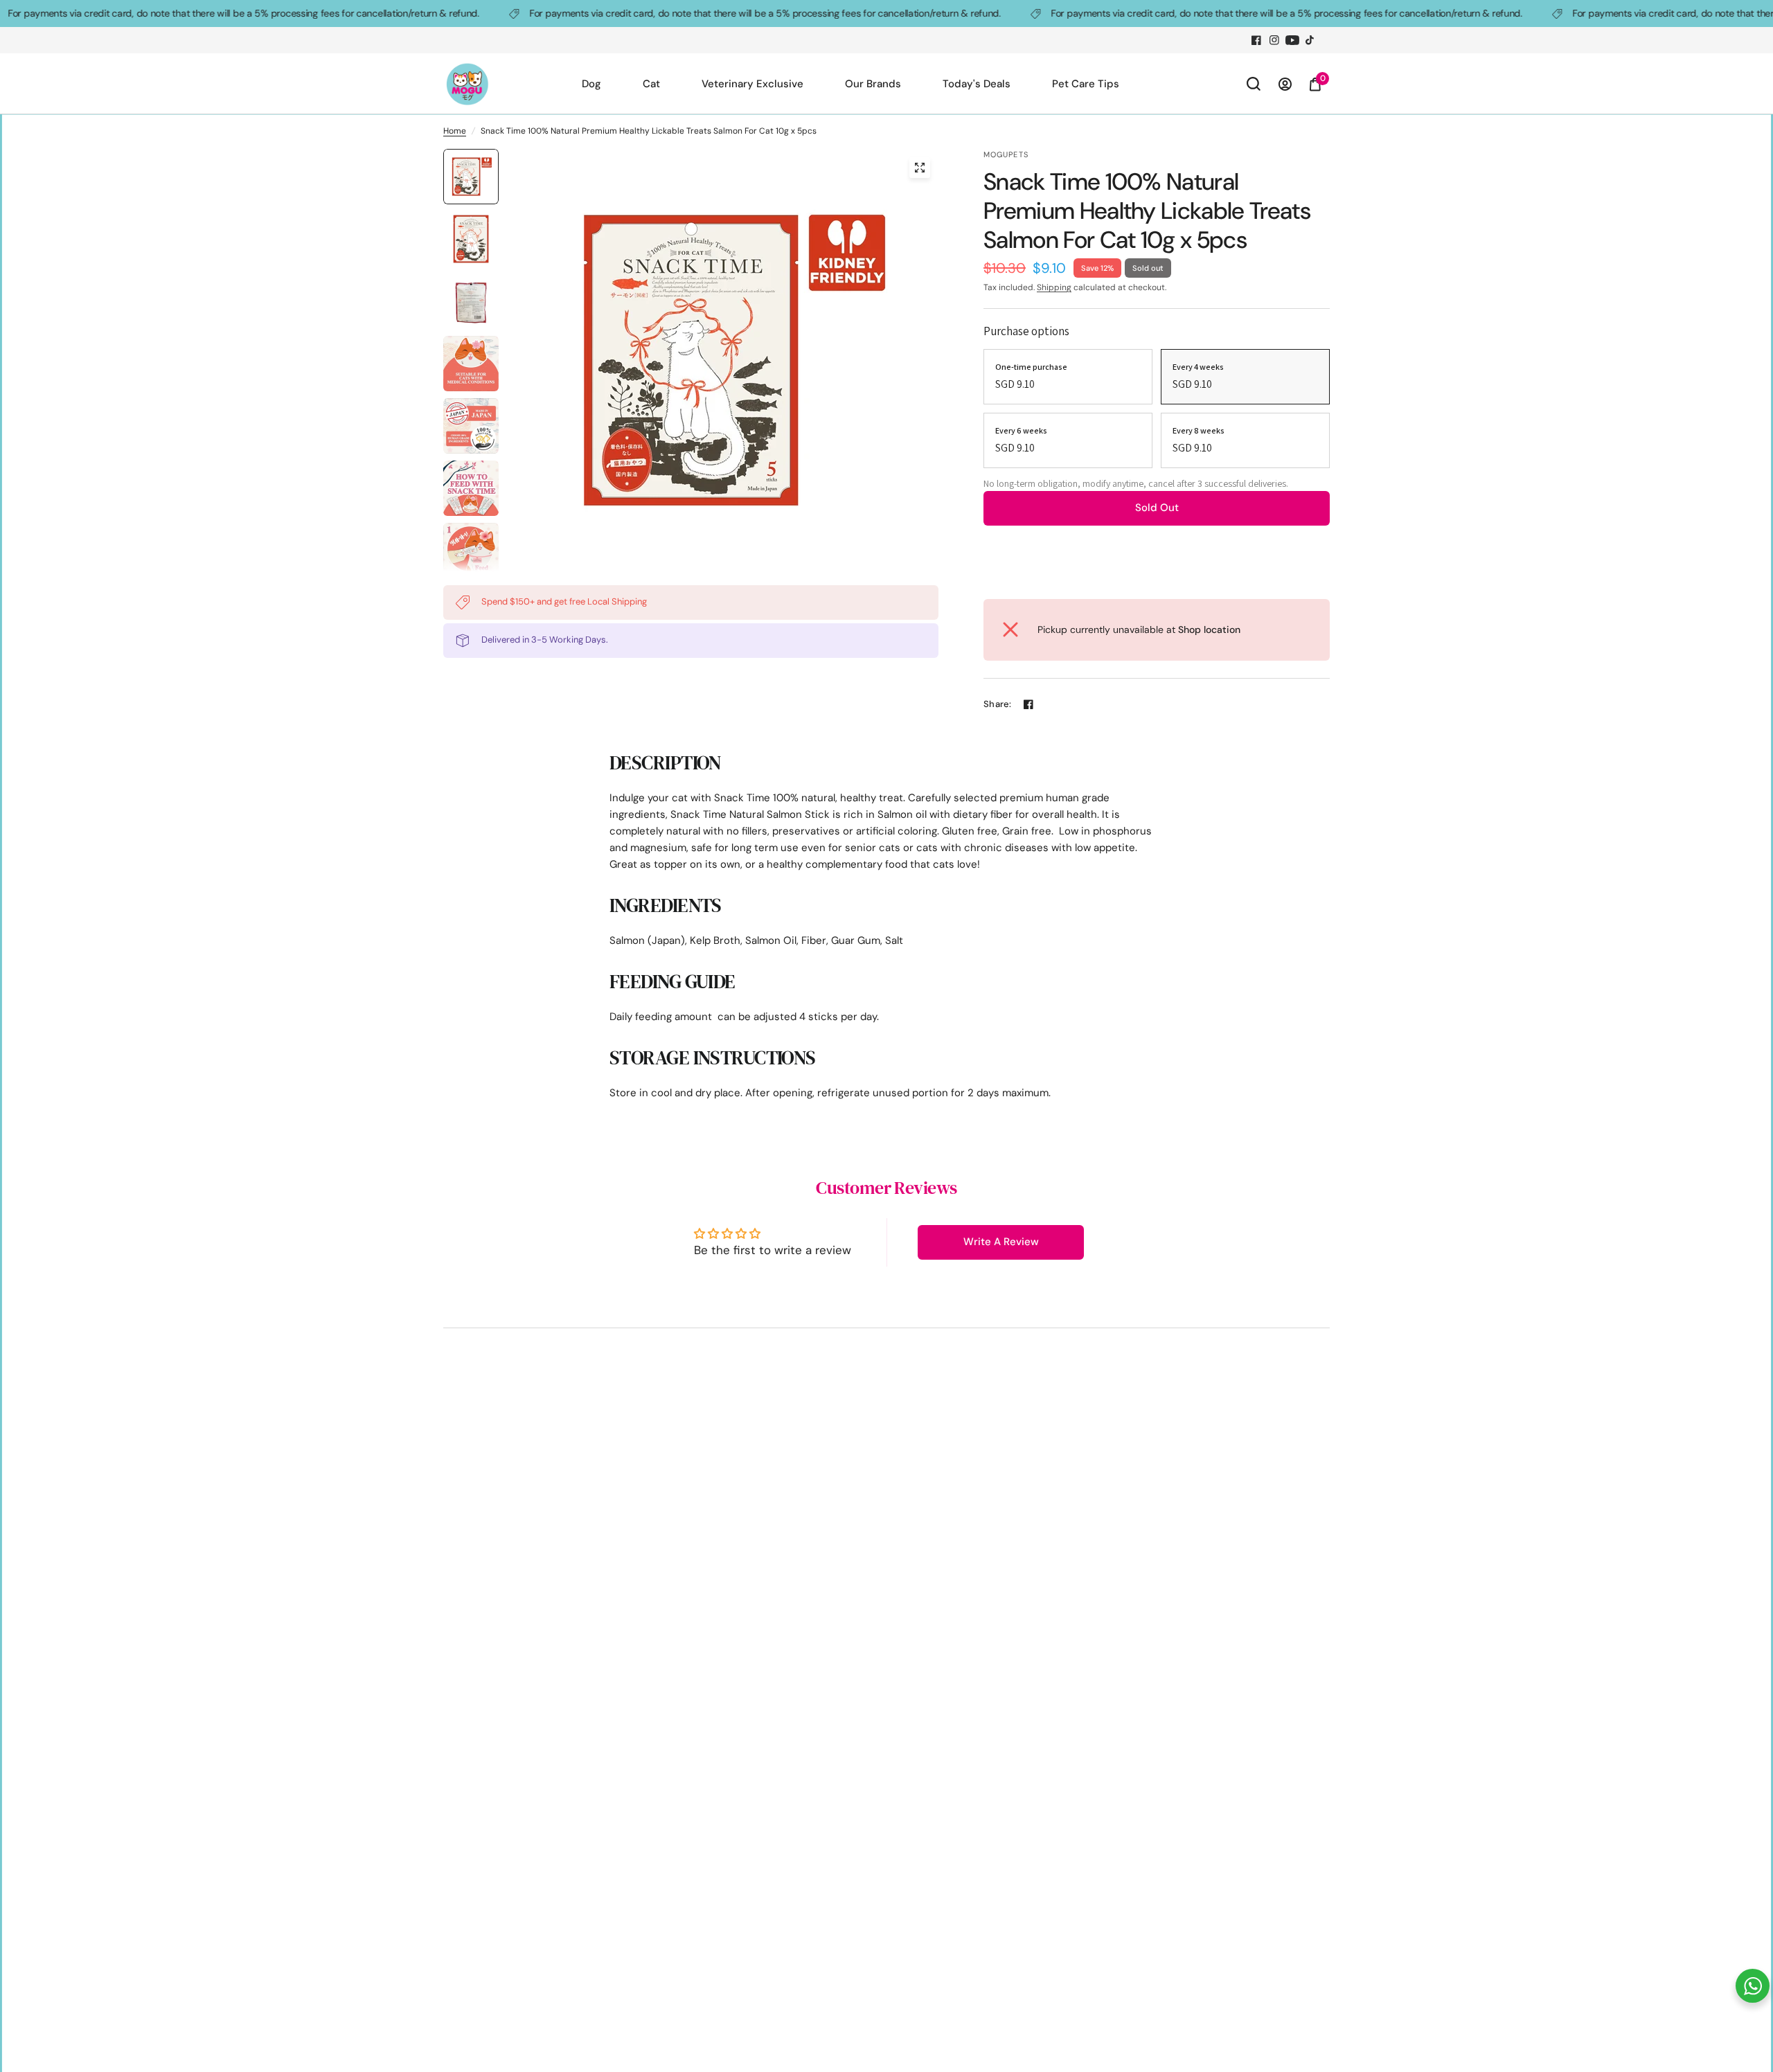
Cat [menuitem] (651, 84)
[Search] (1254, 84)
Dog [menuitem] (591, 84)
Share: (998, 704)
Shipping (1054, 287)
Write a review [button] (1001, 1242)
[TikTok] (1310, 40)
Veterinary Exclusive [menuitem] (752, 84)
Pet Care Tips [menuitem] (1086, 84)
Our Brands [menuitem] (873, 84)
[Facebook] (1256, 40)
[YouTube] (1292, 40)
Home (455, 131)
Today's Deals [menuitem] (977, 84)
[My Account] (1285, 84)
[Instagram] (1274, 40)
